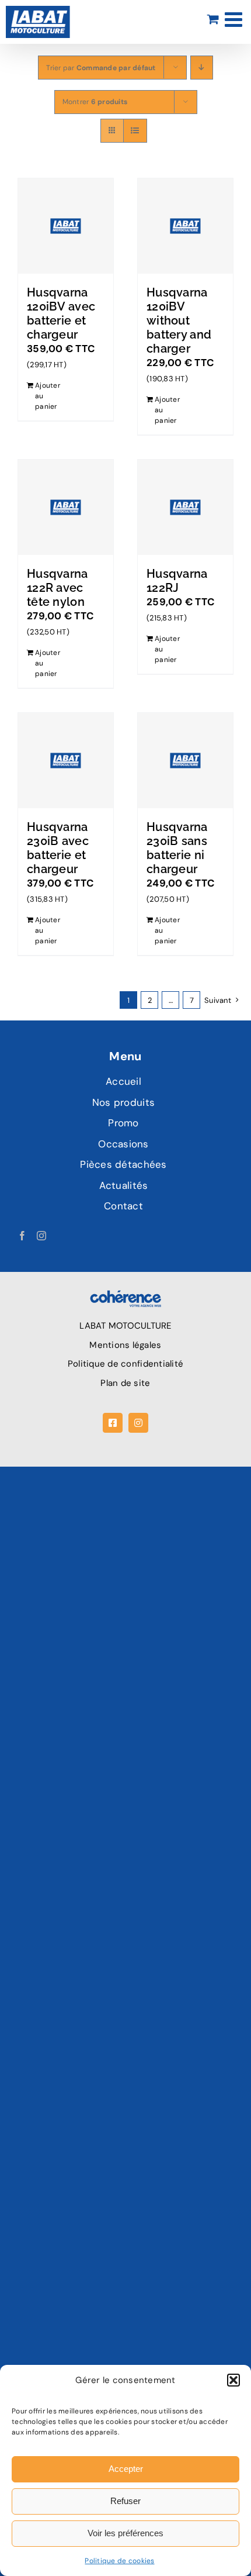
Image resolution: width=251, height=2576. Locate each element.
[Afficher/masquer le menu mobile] (235, 19)
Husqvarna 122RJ (177, 581)
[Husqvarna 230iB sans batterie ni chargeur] (185, 761)
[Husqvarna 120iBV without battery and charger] (185, 226)
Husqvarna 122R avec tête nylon (57, 588)
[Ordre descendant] (202, 68)
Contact (123, 1206)
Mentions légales (125, 1345)
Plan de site (125, 1383)
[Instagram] (41, 1236)
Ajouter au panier (48, 396)
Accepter (126, 2469)
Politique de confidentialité (125, 1364)
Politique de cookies (119, 2561)
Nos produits (123, 1102)
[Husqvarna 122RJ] (185, 507)
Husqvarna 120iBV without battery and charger (179, 320)
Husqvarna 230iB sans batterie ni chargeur (177, 848)
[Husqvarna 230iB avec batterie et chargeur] (66, 761)
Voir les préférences (125, 2533)
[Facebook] (22, 1236)
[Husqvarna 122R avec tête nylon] (66, 507)
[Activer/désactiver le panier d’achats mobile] (213, 19)
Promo (123, 1123)
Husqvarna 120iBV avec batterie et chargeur (61, 313)
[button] (233, 2380)
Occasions (123, 1144)
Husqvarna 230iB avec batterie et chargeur (58, 848)
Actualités (124, 1185)
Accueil (123, 1081)
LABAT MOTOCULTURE (125, 1326)
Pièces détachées (123, 1164)
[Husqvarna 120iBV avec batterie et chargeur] (66, 226)
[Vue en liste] (135, 131)
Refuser (125, 2501)
